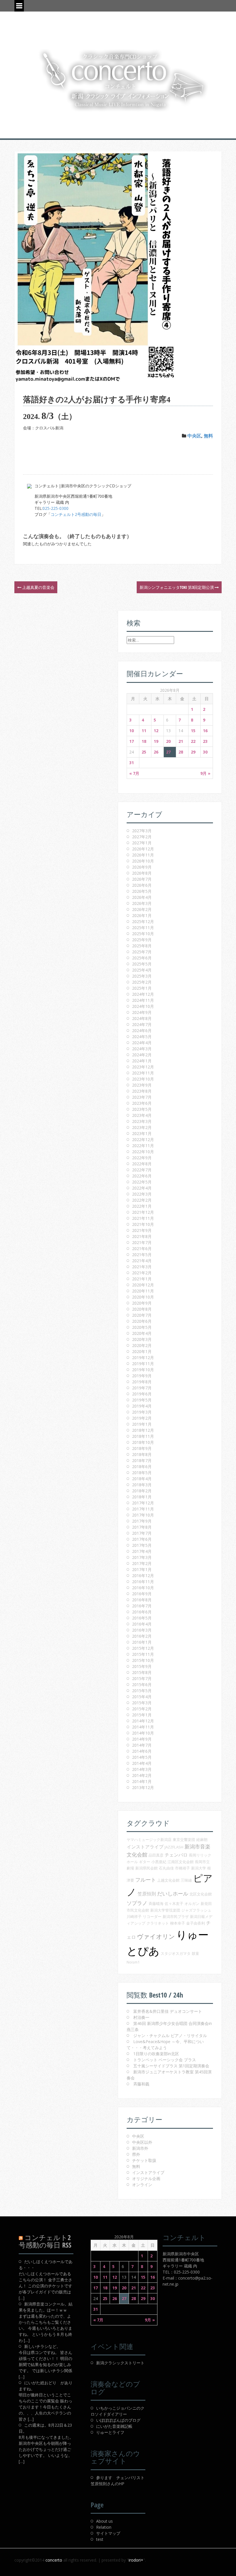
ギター (145, 1862)
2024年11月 (143, 1000)
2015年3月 (142, 1703)
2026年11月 (143, 855)
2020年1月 (142, 1351)
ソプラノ (137, 1903)
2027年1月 (142, 843)
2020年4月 (142, 1333)
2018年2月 (142, 1491)
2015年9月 (142, 1666)
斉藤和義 (141, 2084)
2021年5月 (142, 1255)
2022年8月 (142, 1164)
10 (132, 731)
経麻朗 (202, 1840)
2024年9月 (142, 1012)
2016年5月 (142, 1618)
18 (144, 741)
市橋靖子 (182, 1868)
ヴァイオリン (156, 1936)
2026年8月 (142, 873)
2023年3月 (142, 1121)
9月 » (205, 773)
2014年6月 (142, 1751)
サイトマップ (108, 2533)
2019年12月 (143, 1357)
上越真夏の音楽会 (38, 587)
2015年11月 (143, 1654)
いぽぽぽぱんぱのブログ (118, 2420)
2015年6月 (142, 1685)
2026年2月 (142, 909)
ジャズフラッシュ (196, 1910)
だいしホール (173, 1893)
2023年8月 (142, 1091)
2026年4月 (142, 897)
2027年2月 (142, 837)
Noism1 (133, 1962)
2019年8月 (142, 1382)
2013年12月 (143, 1787)
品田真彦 (156, 1855)
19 (156, 741)
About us (104, 2521)
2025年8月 (142, 946)
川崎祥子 (134, 1917)
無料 (208, 436)
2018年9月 (142, 1448)
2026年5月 (142, 891)
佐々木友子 (174, 1904)
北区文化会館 (201, 1894)
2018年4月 (142, 1479)
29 (193, 752)
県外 (136, 2154)
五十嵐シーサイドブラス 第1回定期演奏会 (171, 2066)
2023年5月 (142, 1109)
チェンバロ (176, 1855)
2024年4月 (142, 1043)
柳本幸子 (178, 1923)
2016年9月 (142, 1594)
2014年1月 (142, 1781)
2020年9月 (142, 1303)
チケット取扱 (144, 2160)
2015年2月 (142, 1709)
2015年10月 (143, 1660)
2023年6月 (142, 1103)
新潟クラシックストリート (120, 2363)
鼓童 (195, 1953)
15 (193, 731)
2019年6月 (142, 1394)
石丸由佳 (166, 1868)
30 (205, 752)
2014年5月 (142, 1757)
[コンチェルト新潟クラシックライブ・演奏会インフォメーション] (118, 80)
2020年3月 (142, 1339)
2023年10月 (143, 1079)
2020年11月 (143, 1291)
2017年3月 (142, 1557)
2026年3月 (142, 903)
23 (205, 741)
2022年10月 (143, 1152)
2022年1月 (142, 1206)
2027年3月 (142, 831)
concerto (54, 2560)
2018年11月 (143, 1436)
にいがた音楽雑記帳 (114, 2426)
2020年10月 (143, 1297)
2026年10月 (143, 861)
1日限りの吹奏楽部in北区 (156, 2054)
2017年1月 (142, 1569)
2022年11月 (143, 1146)
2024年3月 (142, 1049)
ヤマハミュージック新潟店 (149, 1840)
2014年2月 (142, 1775)
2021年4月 (142, 1261)
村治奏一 (141, 2017)
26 (156, 752)
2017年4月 (142, 1551)
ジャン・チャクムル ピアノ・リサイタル (170, 2035)
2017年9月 (142, 1521)
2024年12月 (143, 994)
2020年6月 (142, 1321)
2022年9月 (142, 1158)
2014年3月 (142, 1769)
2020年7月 (142, 1315)
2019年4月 (142, 1406)
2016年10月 (143, 1588)
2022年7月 (142, 1170)
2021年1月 (142, 1279)
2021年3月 (142, 1267)
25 (144, 752)
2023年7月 (142, 1097)
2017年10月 (143, 1515)
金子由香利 (196, 1923)
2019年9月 (142, 1376)
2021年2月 (142, 1273)
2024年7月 (142, 1024)
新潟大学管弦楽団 (165, 1910)
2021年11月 (143, 1218)
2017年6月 (142, 1539)
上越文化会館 (168, 1880)
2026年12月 (143, 849)
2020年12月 (143, 1285)
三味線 (186, 1880)
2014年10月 (143, 1733)
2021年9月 (142, 1230)
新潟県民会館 (146, 1868)
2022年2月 (142, 1200)
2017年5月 (142, 1545)
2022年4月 (142, 1188)
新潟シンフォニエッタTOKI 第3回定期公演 (177, 587)
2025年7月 (142, 952)
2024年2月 (142, 1055)
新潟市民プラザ (176, 1917)
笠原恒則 (147, 1894)
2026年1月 (142, 915)
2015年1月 (142, 1715)
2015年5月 (142, 1691)
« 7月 (134, 773)
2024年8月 (142, 1018)
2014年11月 (143, 1727)
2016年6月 (142, 1612)
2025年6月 (142, 958)
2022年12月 (143, 1139)
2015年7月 (142, 1678)
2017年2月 (142, 1563)
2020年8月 (142, 1309)
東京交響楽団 (184, 1840)
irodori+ (136, 2560)
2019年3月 (142, 1412)
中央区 (194, 436)
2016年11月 (143, 1582)
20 (168, 741)
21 (181, 741)
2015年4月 (142, 1697)
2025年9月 (142, 940)
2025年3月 (142, 976)
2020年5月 (142, 1327)
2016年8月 (142, 1600)
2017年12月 (143, 1503)
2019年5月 (142, 1400)
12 (156, 731)
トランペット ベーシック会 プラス (165, 2060)
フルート (146, 1880)
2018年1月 (142, 1497)
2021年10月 (143, 1224)
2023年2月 (142, 1127)
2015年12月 (143, 1648)
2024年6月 (142, 1030)
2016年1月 (142, 1642)
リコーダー (152, 1917)
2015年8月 (142, 1672)
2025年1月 (142, 988)
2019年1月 (142, 1424)
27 (168, 752)
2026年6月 (142, 885)
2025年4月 (142, 970)
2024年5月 (142, 1037)
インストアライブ (145, 1847)
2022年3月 (142, 1194)
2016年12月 (143, 1576)
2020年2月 (142, 1345)
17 (132, 741)
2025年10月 (143, 934)
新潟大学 (199, 1868)
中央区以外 (142, 2142)
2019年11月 (143, 1364)
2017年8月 (142, 1527)
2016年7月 (142, 1606)
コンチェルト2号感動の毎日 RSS (45, 2241)
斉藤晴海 (156, 1904)
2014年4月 (142, 1763)
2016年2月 (142, 1636)
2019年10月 (143, 1370)
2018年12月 (143, 1430)
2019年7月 (142, 1388)
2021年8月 (142, 1236)
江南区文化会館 (181, 1862)
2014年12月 (143, 1721)
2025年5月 (142, 964)
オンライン (142, 2185)
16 (205, 731)
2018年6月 (142, 1467)
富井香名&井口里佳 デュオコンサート (168, 2011)
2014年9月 (142, 1739)
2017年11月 (143, 1509)
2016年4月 (142, 1624)
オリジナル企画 (146, 2178)
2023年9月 (142, 1085)
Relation (104, 2527)
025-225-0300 (56, 508)
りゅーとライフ (110, 2432)
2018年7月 (142, 1460)
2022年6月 (142, 1176)
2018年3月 (142, 1485)
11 (144, 731)
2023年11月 (143, 1073)
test (100, 2539)
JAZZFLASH (174, 1847)
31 (132, 763)
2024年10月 (143, 1006)
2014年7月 (142, 1745)
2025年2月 (142, 982)
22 (193, 741)
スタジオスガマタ (176, 1953)
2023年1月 (142, 1133)
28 (181, 752)
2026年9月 (142, 867)
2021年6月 (142, 1248)
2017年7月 (142, 1533)
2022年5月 (142, 1182)
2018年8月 (142, 1454)
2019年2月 (142, 1418)
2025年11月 (143, 928)
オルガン (192, 1904)
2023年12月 (143, 1067)
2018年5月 (142, 1473)
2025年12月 (143, 921)
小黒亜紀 (159, 1862)
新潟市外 (140, 2148)
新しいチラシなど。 (42, 2346)
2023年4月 (142, 1115)
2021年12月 (143, 1212)
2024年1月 (142, 1061)
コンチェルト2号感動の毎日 (76, 514)
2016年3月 (142, 1630)
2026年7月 (142, 879)
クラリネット (158, 1923)
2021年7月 (142, 1242)
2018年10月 (143, 1442)
